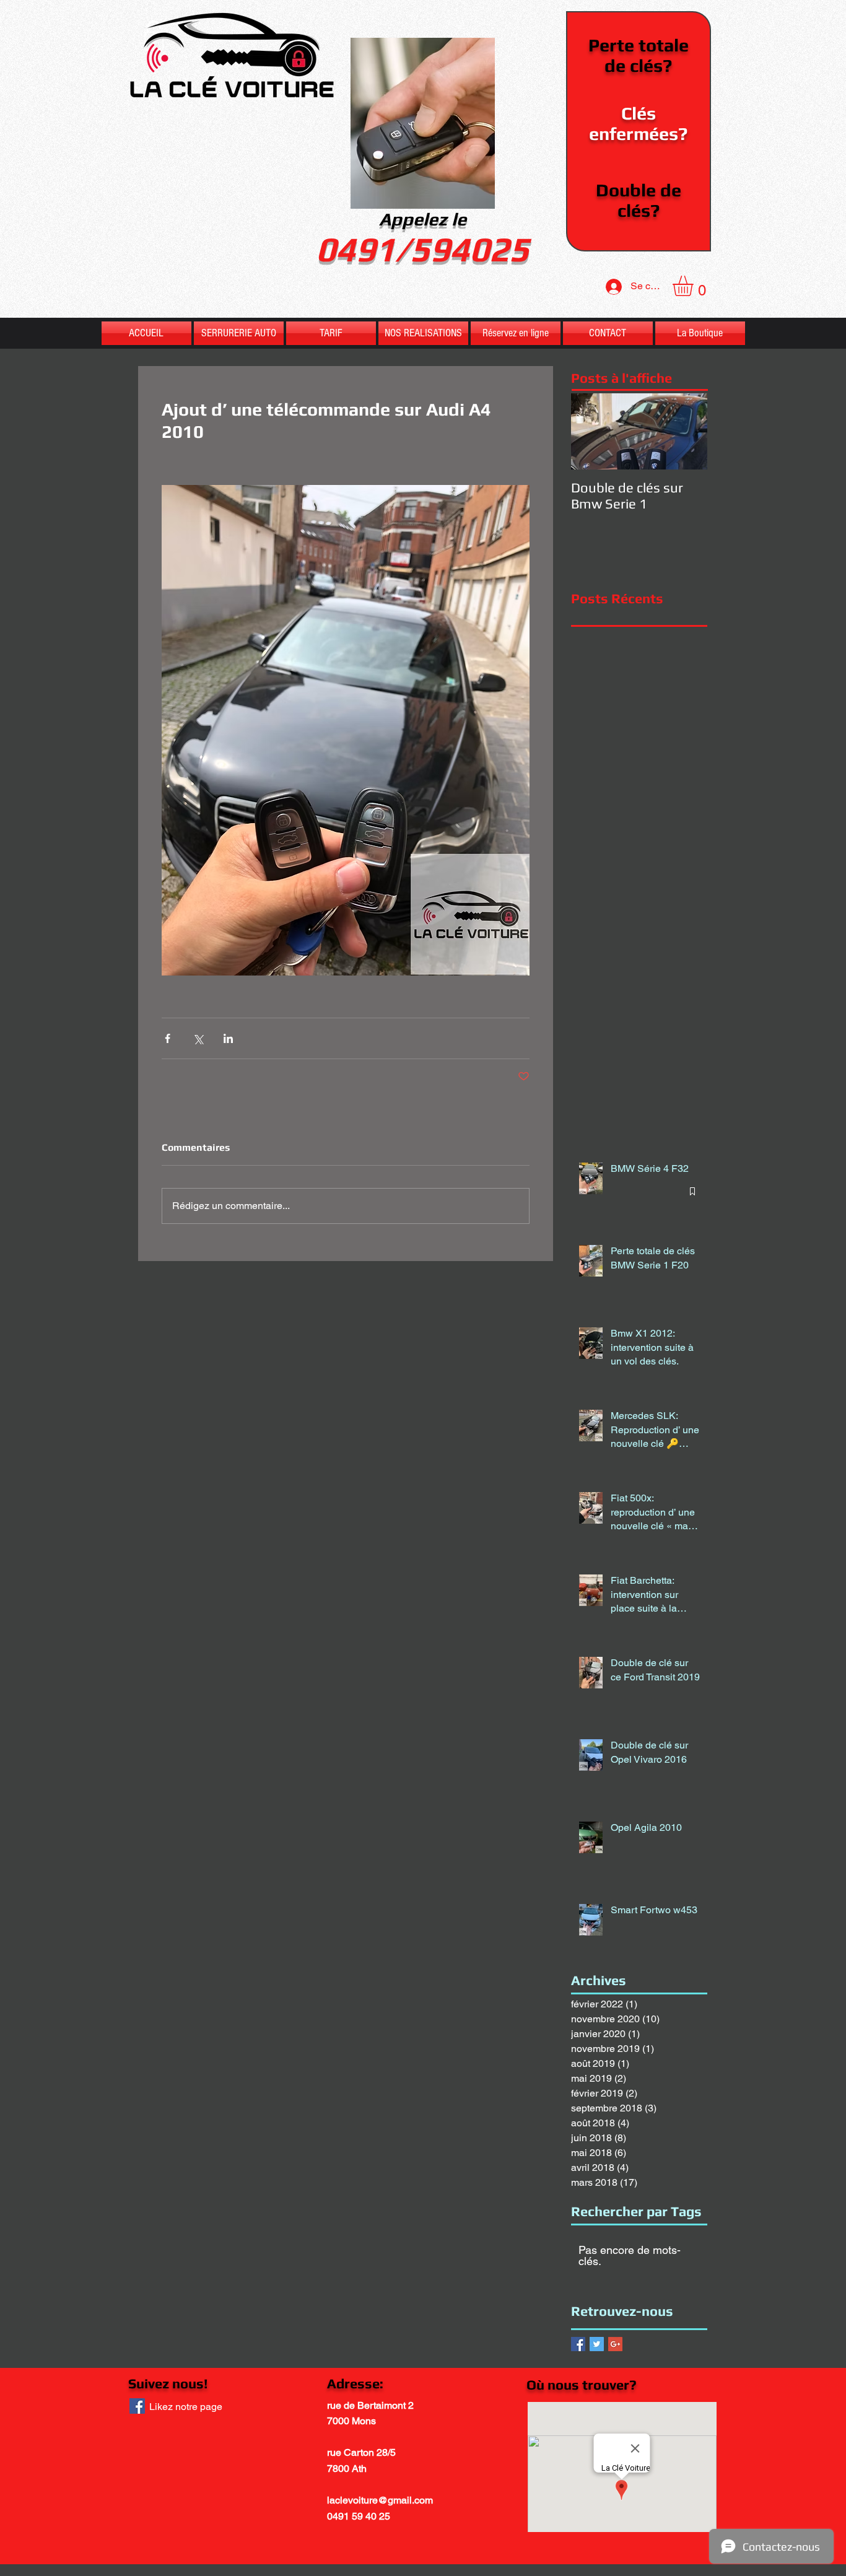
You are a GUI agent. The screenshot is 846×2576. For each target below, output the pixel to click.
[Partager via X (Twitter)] (198, 1038)
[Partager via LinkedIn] (228, 1038)
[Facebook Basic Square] (578, 2344)
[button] (695, 286)
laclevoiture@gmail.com (380, 2500)
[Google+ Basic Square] (615, 2344)
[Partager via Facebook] (168, 1038)
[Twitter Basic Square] (597, 2344)
